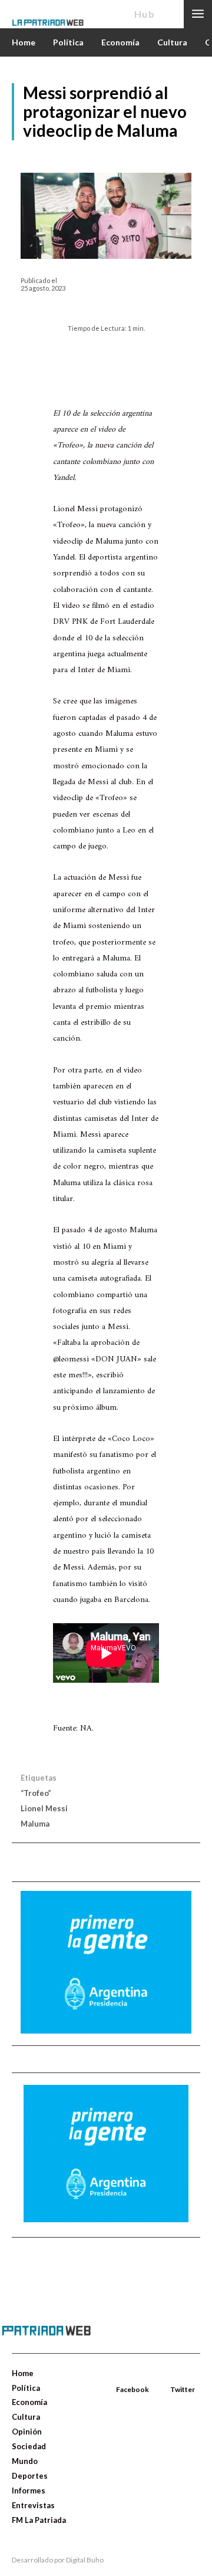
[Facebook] (117, 2376)
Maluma (35, 1824)
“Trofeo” (36, 1793)
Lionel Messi (44, 1808)
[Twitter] (171, 2376)
